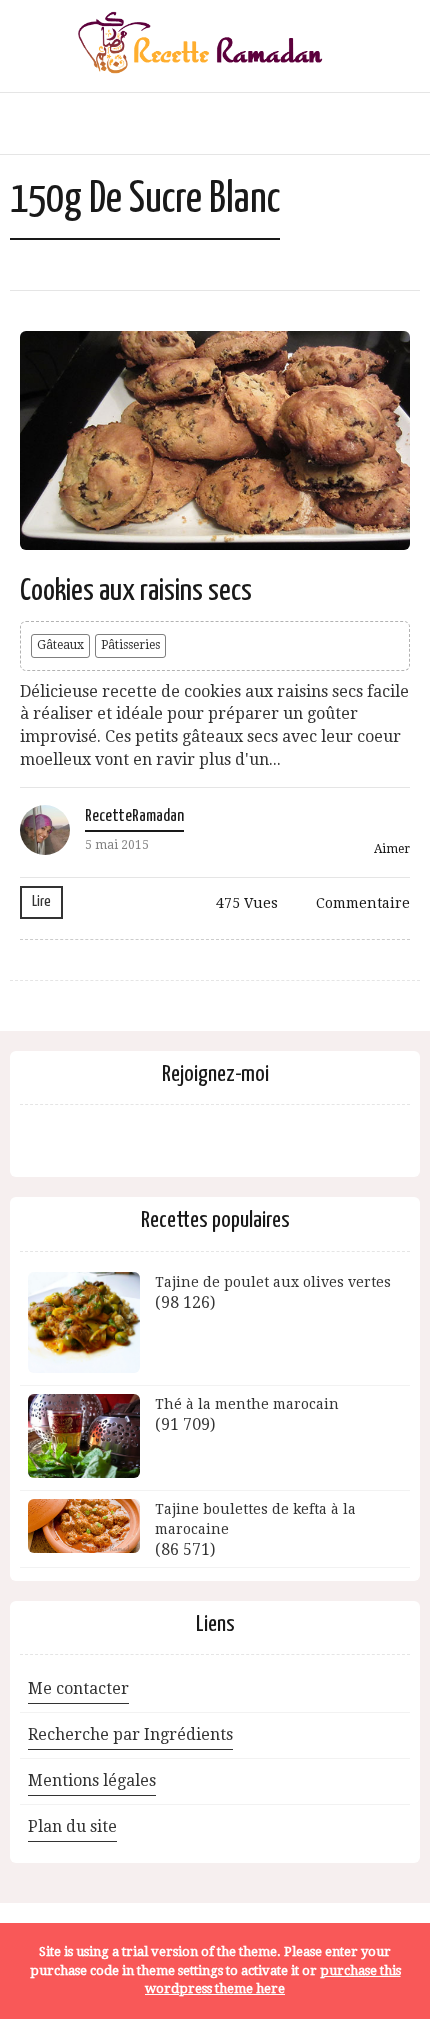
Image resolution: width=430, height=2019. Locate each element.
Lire (41, 901)
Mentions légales (92, 1780)
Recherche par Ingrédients (130, 1734)
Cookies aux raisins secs (136, 591)
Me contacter (78, 1688)
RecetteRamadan (134, 816)
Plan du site (72, 1826)
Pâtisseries (130, 645)
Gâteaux (60, 645)
